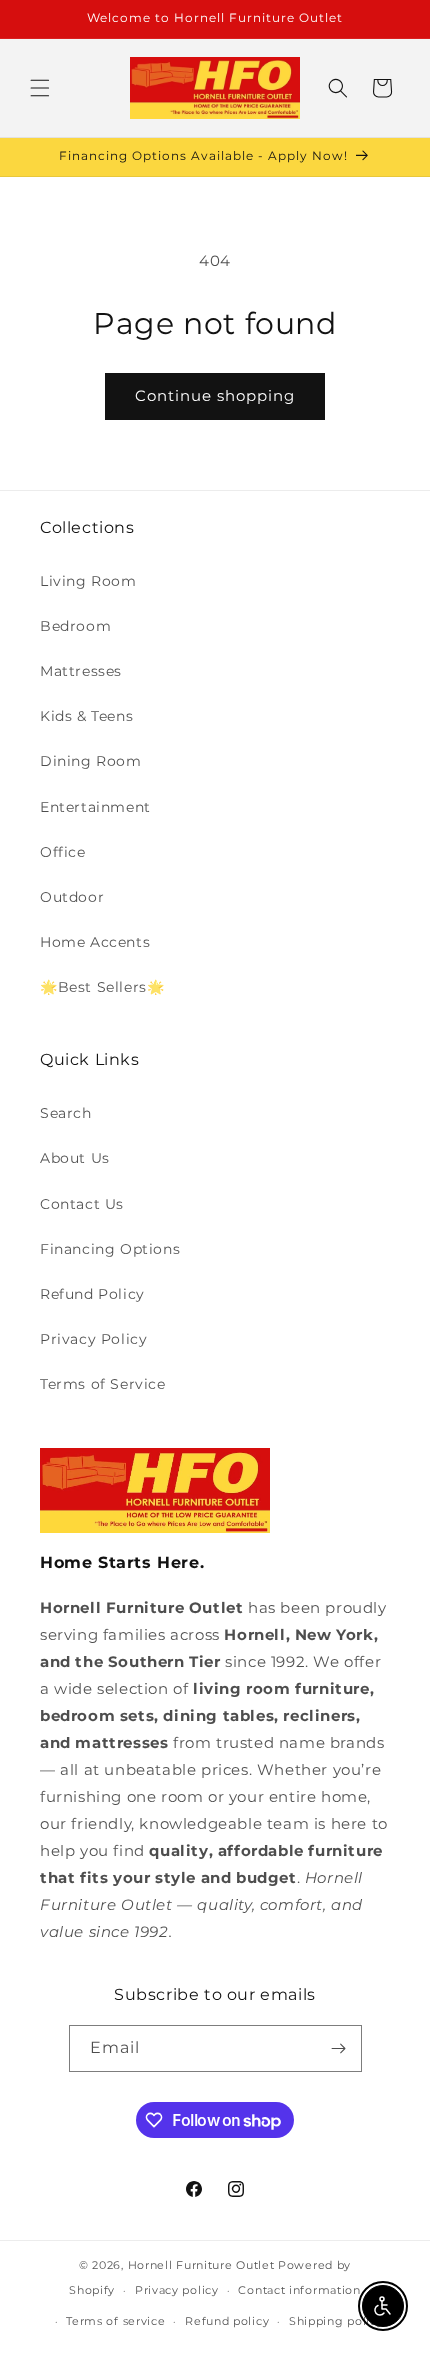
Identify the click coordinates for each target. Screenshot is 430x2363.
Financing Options (110, 1249)
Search (66, 1113)
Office (63, 852)
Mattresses (81, 671)
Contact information (299, 2290)
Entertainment (95, 807)
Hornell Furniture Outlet (201, 2265)
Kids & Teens (86, 716)
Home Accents (95, 942)
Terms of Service (103, 1384)
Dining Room (91, 761)
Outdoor (72, 897)
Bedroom (75, 626)
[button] (40, 88)
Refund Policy (92, 1294)
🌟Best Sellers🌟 (102, 987)
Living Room (88, 581)
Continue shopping (215, 395)
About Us (75, 1158)
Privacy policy (177, 2290)
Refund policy (227, 2321)
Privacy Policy (93, 1339)
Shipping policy (336, 2321)
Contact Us (82, 1204)
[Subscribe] (339, 2048)
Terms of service (115, 2321)
